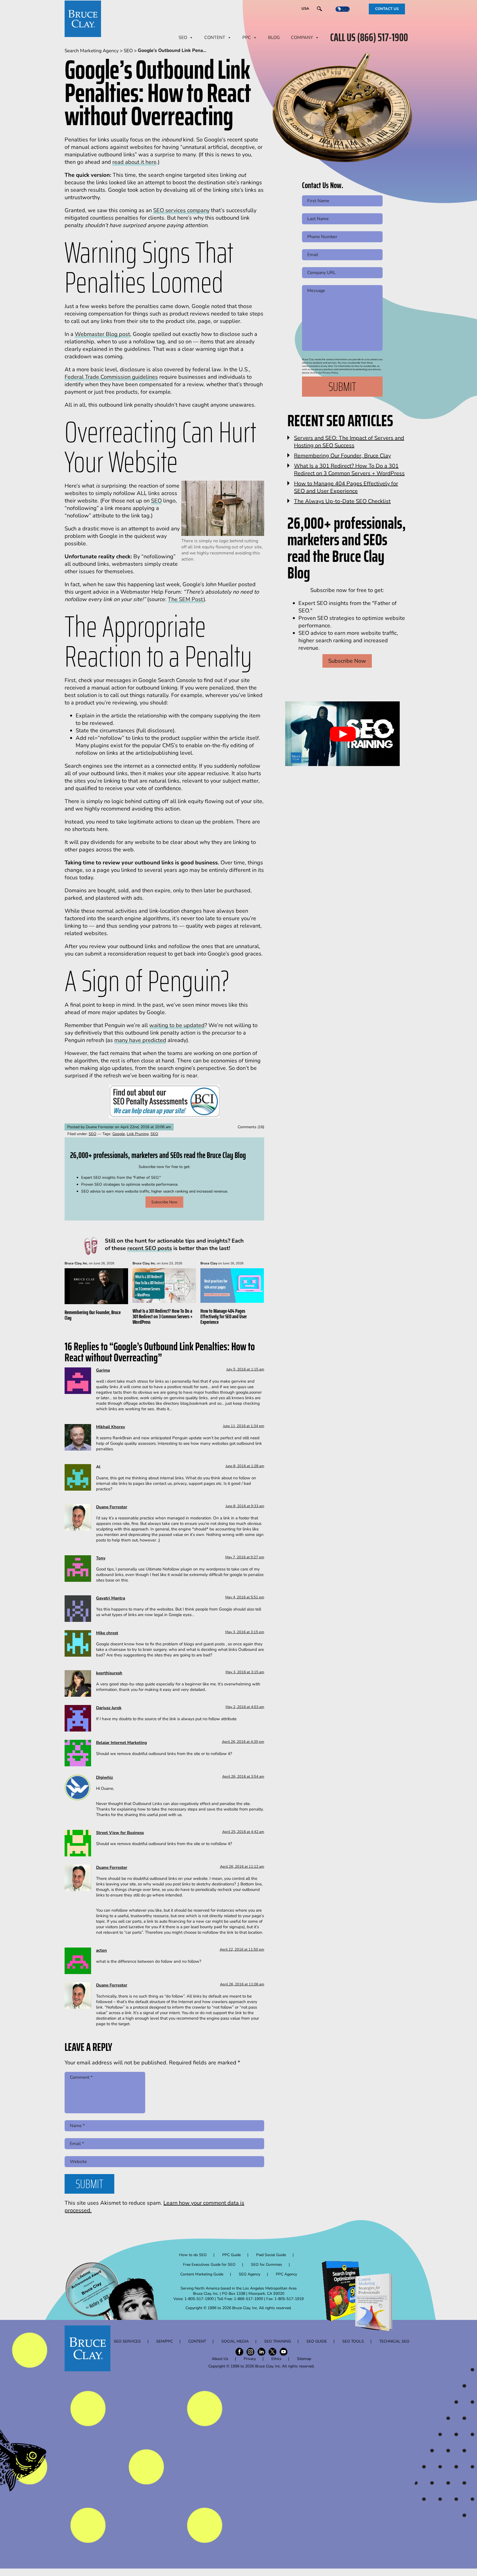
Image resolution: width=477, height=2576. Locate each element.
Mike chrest (107, 1633)
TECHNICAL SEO (394, 2341)
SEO (183, 38)
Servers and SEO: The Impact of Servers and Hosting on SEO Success (349, 442)
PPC (247, 38)
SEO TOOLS (353, 2341)
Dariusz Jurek (109, 1708)
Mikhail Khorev (111, 1427)
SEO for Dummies (267, 2265)
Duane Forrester (112, 1507)
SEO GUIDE (317, 2341)
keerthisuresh (109, 1673)
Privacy (250, 2359)
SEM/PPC (165, 2341)
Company (302, 38)
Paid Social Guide (271, 2255)
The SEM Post (186, 599)
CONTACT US (387, 9)
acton (101, 1950)
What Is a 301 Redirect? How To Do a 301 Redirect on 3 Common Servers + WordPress (163, 1316)
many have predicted (140, 1040)
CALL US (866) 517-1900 (369, 38)
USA (305, 9)
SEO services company (181, 210)
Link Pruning (138, 1134)
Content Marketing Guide (202, 2274)
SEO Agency (250, 2274)
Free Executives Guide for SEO (209, 2265)
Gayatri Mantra (111, 1598)
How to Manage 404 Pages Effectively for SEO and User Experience (224, 1316)
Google (119, 1134)
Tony (101, 1558)
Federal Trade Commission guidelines (111, 377)
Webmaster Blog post (102, 334)
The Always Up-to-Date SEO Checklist (342, 501)
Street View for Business (120, 1833)
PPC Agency (286, 2274)
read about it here (134, 162)
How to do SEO (193, 2255)
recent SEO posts (150, 1248)
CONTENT (215, 38)
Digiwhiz (104, 1777)
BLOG (274, 38)
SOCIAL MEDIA (235, 2341)
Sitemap (304, 2359)
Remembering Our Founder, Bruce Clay (93, 1315)
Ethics (276, 2359)
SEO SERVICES (127, 2341)
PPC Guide (231, 2255)
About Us (220, 2359)
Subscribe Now (164, 1202)
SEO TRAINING (278, 2341)
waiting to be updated (177, 1025)
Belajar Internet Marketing (121, 1743)
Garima (103, 1370)
